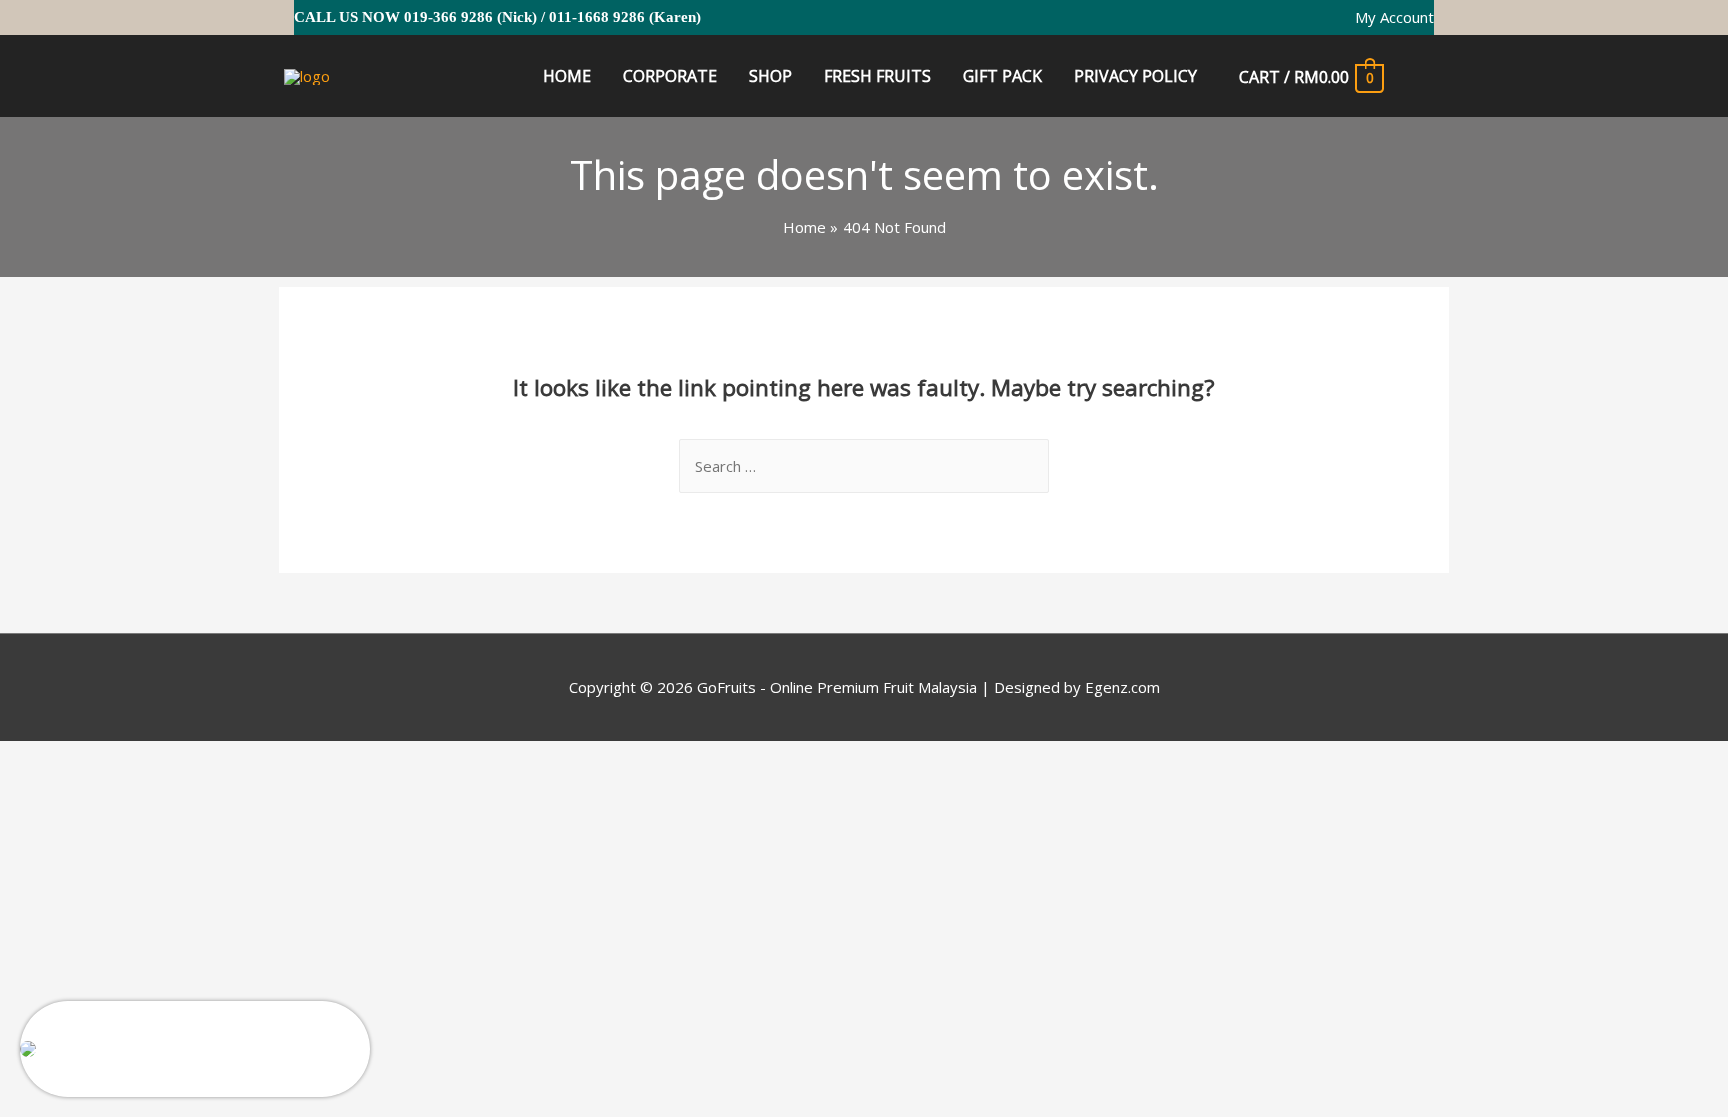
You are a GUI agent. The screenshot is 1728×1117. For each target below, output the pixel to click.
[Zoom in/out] (292, 760)
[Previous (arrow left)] (40, 789)
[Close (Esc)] (40, 760)
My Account (1394, 17)
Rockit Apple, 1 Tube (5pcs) (150, 1030)
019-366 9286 (448, 17)
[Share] (124, 760)
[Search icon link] (1424, 77)
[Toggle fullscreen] (208, 760)
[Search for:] (864, 466)
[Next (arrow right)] (124, 789)
